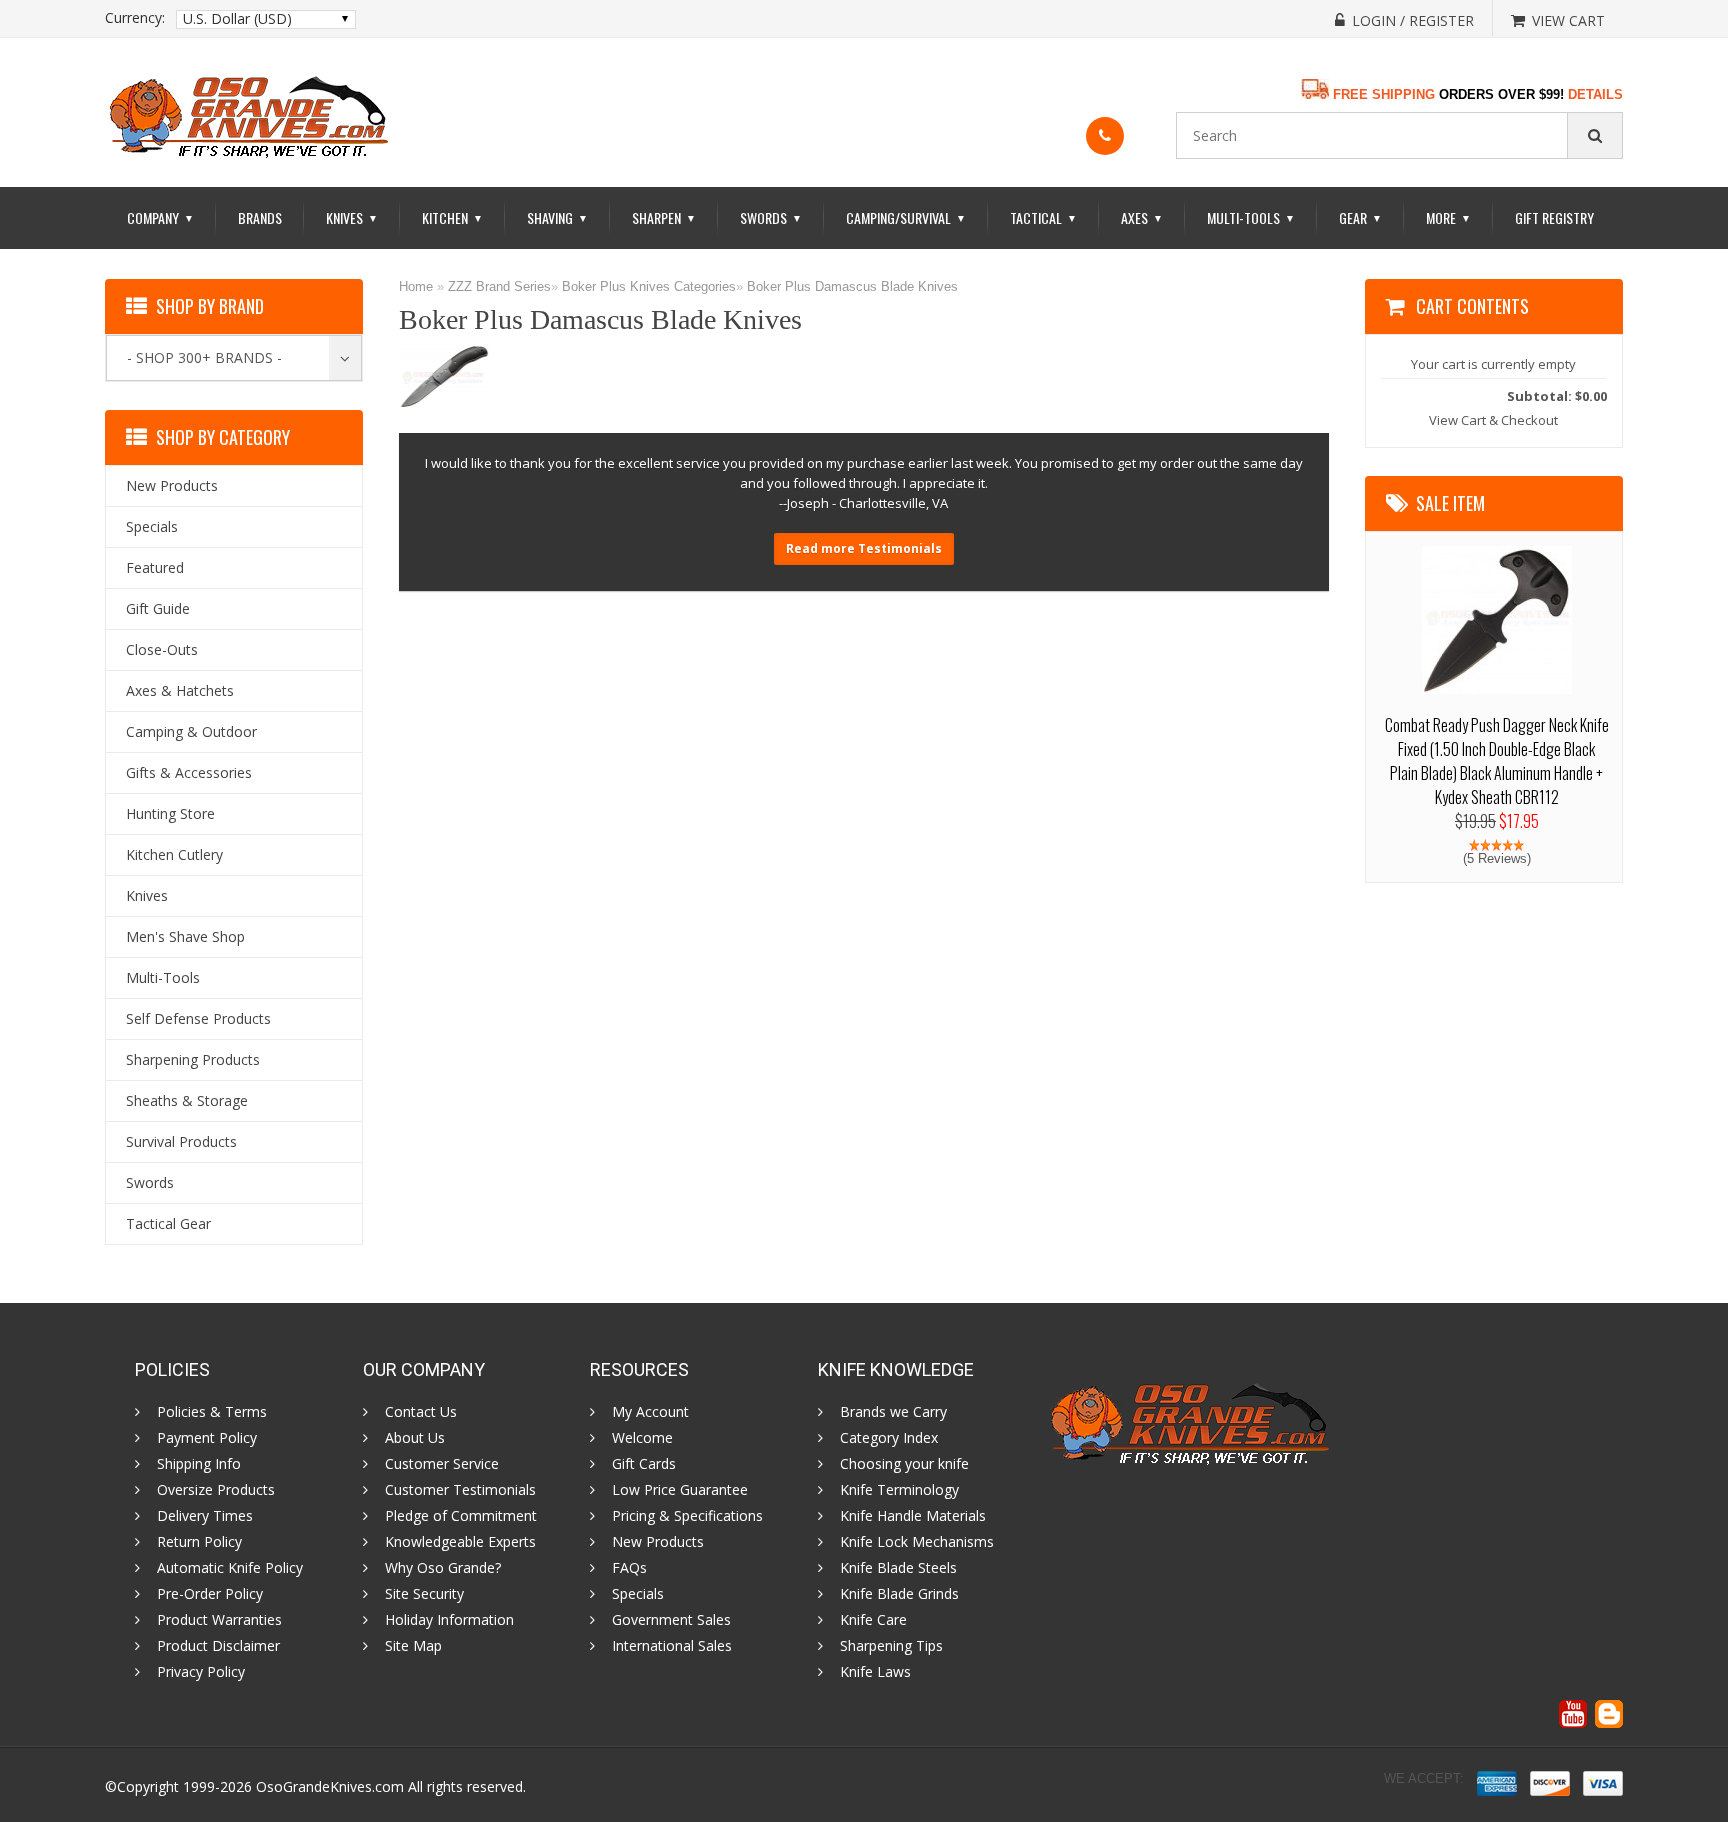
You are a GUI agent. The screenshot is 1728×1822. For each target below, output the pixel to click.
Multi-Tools (1251, 217)
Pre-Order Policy (210, 1594)
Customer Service (442, 1464)
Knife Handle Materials (913, 1516)
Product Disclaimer (218, 1646)
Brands (260, 217)
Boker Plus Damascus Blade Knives (852, 286)
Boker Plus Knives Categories (649, 286)
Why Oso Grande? (443, 1568)
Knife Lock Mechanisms (917, 1542)
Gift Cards (644, 1464)
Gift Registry (1554, 217)
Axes (1142, 217)
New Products (658, 1542)
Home (416, 286)
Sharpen (664, 217)
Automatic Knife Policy (230, 1568)
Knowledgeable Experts (460, 1542)
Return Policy (199, 1542)
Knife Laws (875, 1672)
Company (160, 217)
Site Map (413, 1646)
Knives (352, 217)
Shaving (557, 217)
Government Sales (671, 1620)
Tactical (1043, 217)
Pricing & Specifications (687, 1516)
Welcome (642, 1438)
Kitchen (452, 217)
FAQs (629, 1568)
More (1448, 217)
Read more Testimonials (864, 548)
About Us (415, 1438)
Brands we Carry (893, 1412)
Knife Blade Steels (898, 1568)
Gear (1360, 217)
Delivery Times (205, 1516)
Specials (638, 1594)
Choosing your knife (904, 1464)
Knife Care (873, 1620)
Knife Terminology (899, 1490)
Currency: (135, 18)
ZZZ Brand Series (499, 286)
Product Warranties (219, 1620)
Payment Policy (207, 1438)
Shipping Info (199, 1464)
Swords (771, 217)
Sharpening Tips (891, 1646)
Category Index (889, 1438)
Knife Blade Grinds (899, 1594)
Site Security (424, 1594)
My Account (650, 1412)
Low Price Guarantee (680, 1490)
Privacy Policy (201, 1672)
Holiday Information (449, 1620)
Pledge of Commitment (461, 1516)
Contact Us (421, 1412)
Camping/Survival (906, 217)
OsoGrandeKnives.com (330, 1786)
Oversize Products (216, 1490)
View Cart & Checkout (1493, 420)
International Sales (672, 1646)
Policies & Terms (212, 1412)
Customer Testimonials (460, 1490)
